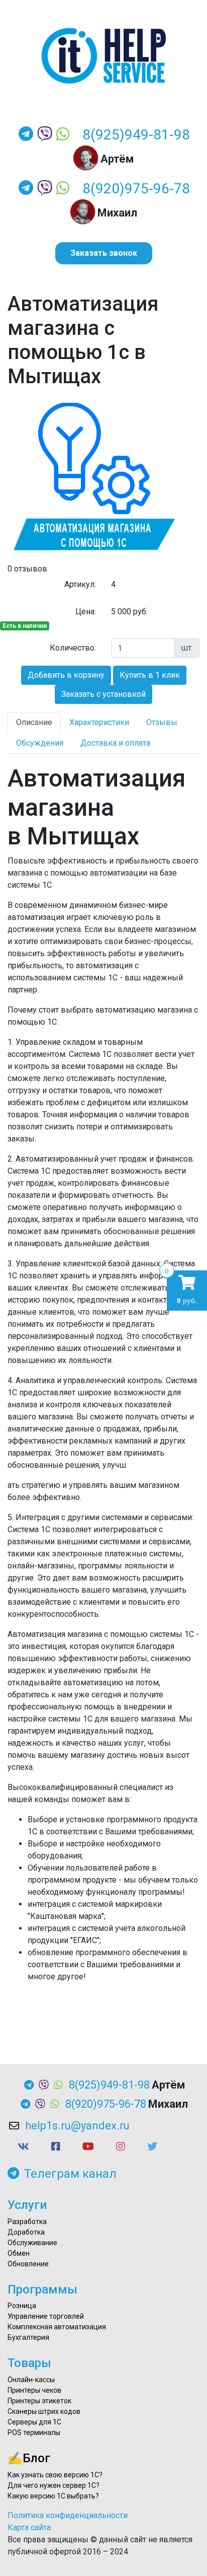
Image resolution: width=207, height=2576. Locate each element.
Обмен (19, 2253)
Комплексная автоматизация (57, 2327)
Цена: (86, 612)
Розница (22, 2306)
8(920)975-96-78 (136, 189)
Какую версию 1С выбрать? (53, 2496)
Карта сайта (29, 2527)
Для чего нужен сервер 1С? (54, 2485)
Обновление (28, 2264)
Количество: (73, 648)
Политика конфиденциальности (68, 2515)
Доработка (26, 2232)
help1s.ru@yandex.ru (77, 2126)
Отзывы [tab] (162, 722)
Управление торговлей (46, 2316)
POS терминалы (34, 2432)
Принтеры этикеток (39, 2401)
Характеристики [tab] (99, 722)
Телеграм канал (70, 2174)
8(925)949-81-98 (136, 135)
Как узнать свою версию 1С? (55, 2475)
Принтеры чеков (34, 2390)
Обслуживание (32, 2243)
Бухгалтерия (28, 2337)
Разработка (27, 2222)
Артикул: (80, 584)
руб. (187, 1290)
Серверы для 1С (34, 2422)
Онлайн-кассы (31, 2380)
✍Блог (29, 2458)
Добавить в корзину (66, 675)
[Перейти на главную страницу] (103, 56)
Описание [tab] (34, 722)
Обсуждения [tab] (40, 743)
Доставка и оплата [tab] (115, 743)
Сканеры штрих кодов (44, 2411)
